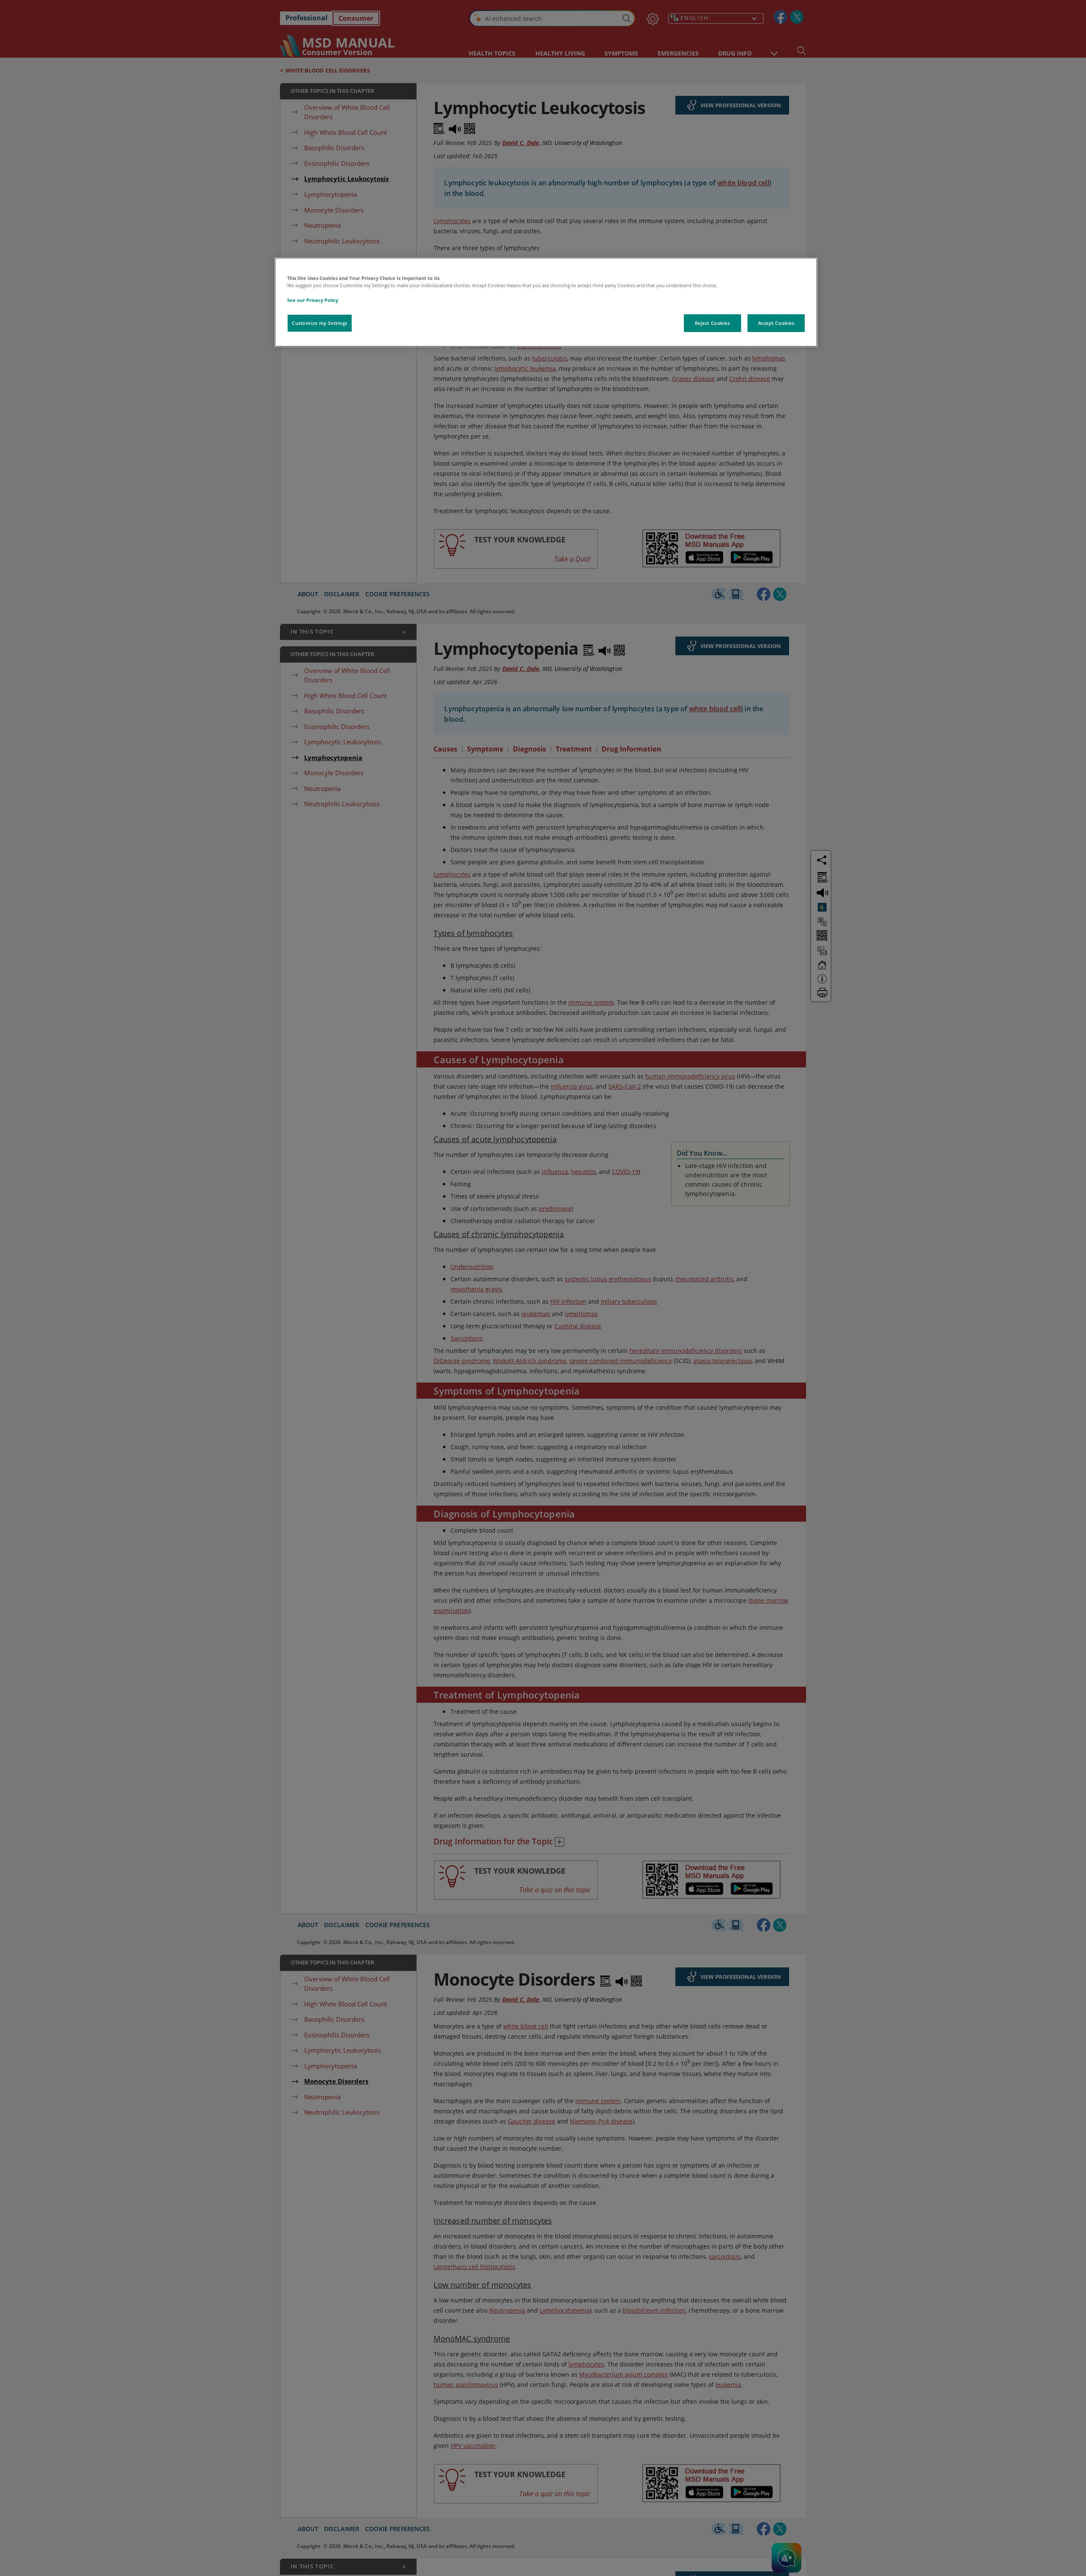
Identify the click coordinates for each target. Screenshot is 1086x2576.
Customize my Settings (320, 323)
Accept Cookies (776, 323)
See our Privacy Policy (313, 300)
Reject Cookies (712, 323)
